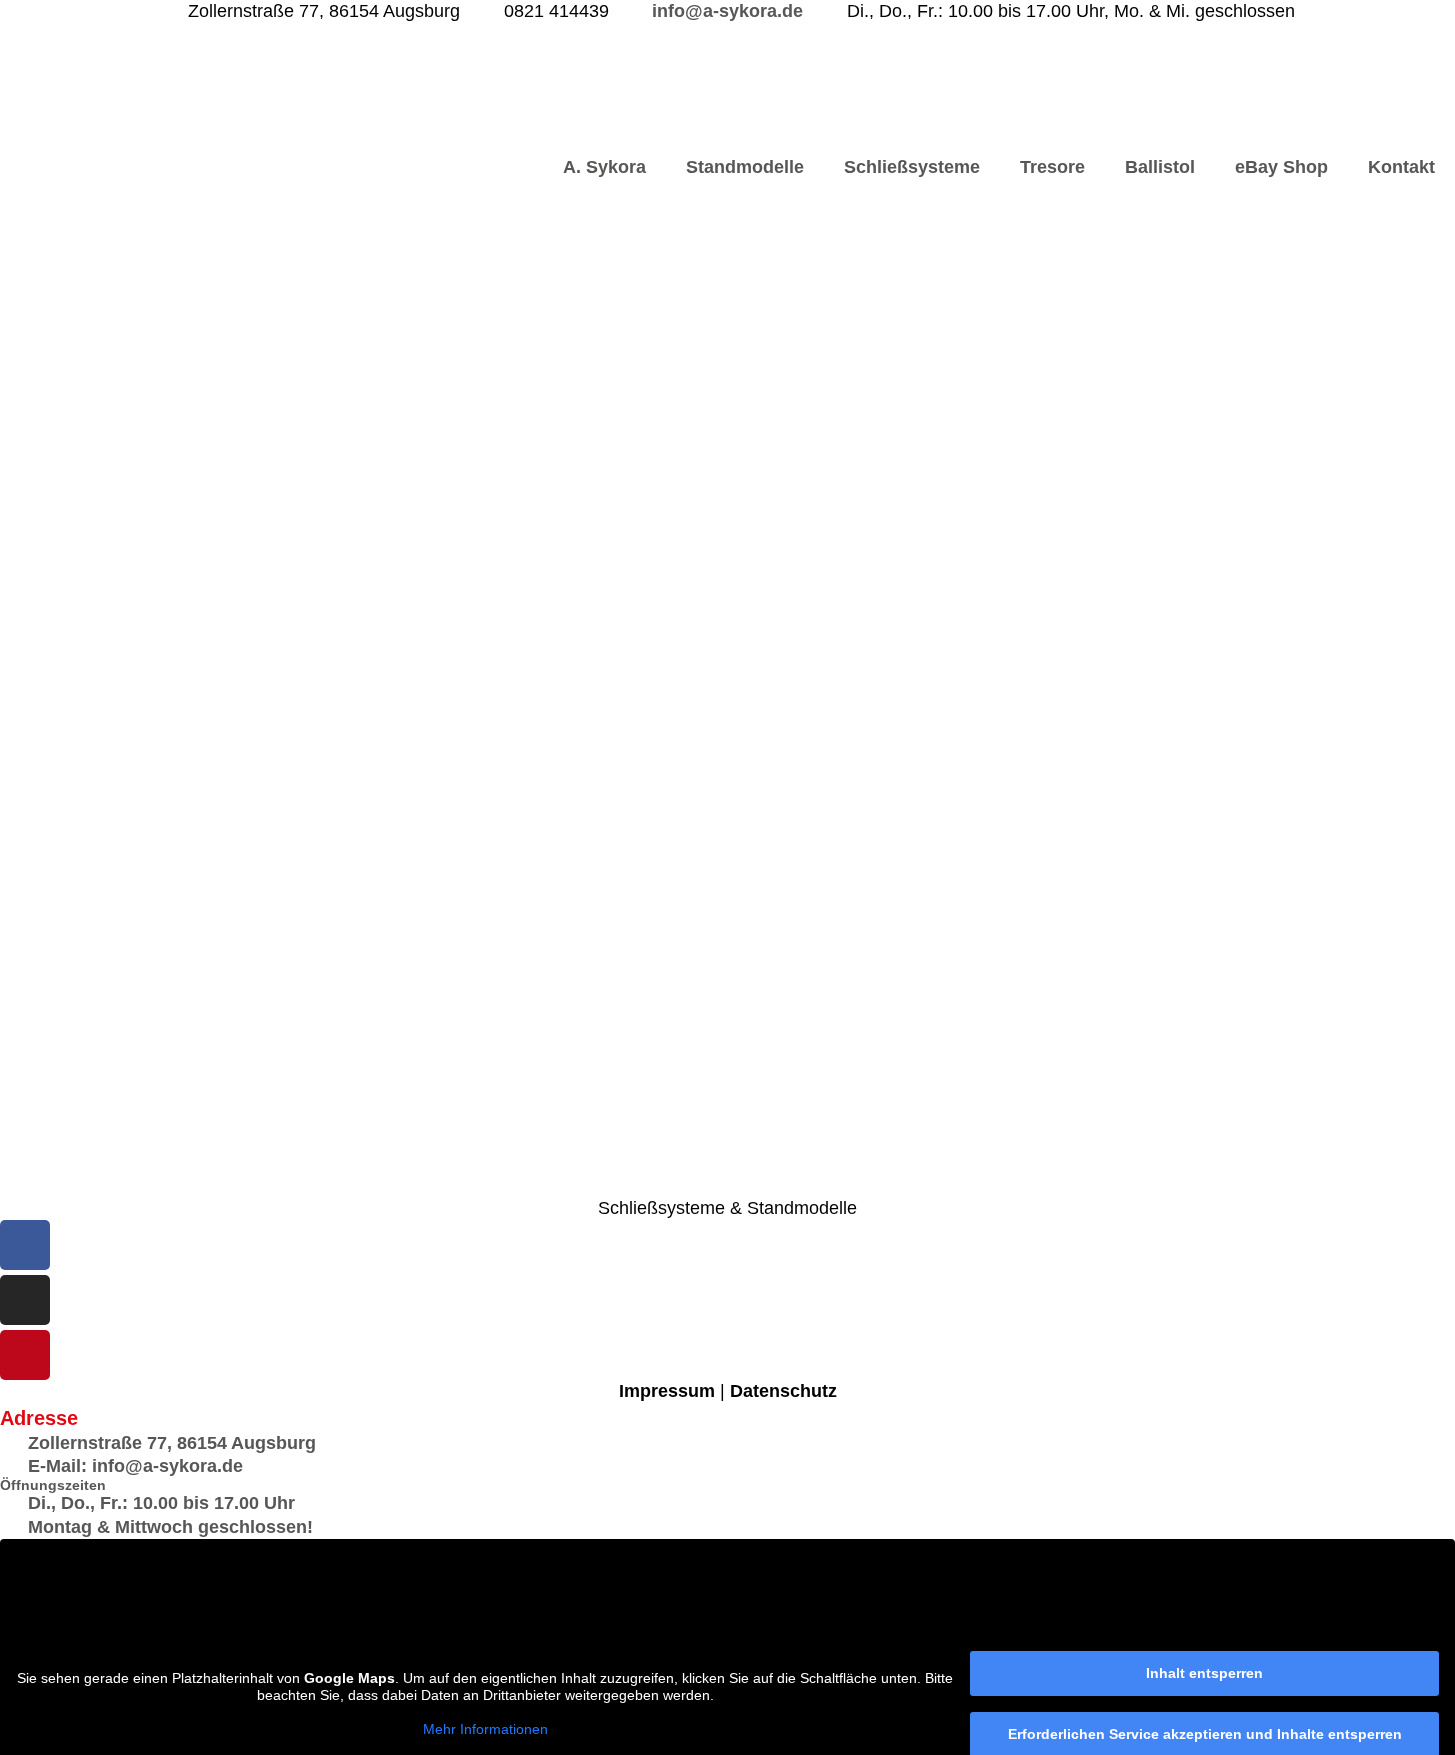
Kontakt (1401, 167)
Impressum (667, 1391)
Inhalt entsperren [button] (1204, 1673)
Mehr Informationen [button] (485, 1729)
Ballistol (1160, 167)
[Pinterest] (25, 1355)
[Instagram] (25, 1300)
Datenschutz (783, 1391)
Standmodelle (745, 167)
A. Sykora (604, 167)
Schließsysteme (912, 167)
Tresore (1052, 167)
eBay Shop (1281, 167)
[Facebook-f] (25, 1245)
